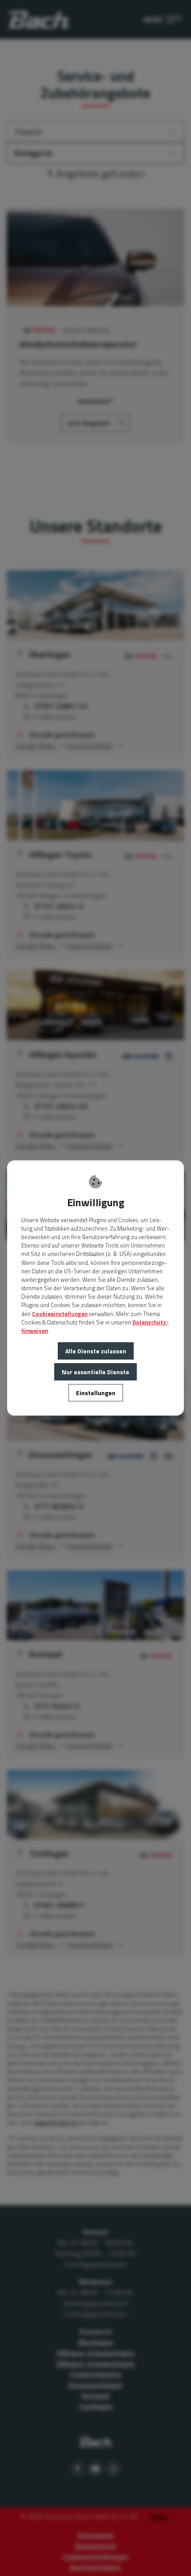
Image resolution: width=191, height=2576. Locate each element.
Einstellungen (96, 1393)
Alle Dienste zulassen (96, 1351)
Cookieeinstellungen (60, 1314)
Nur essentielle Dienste (95, 1372)
